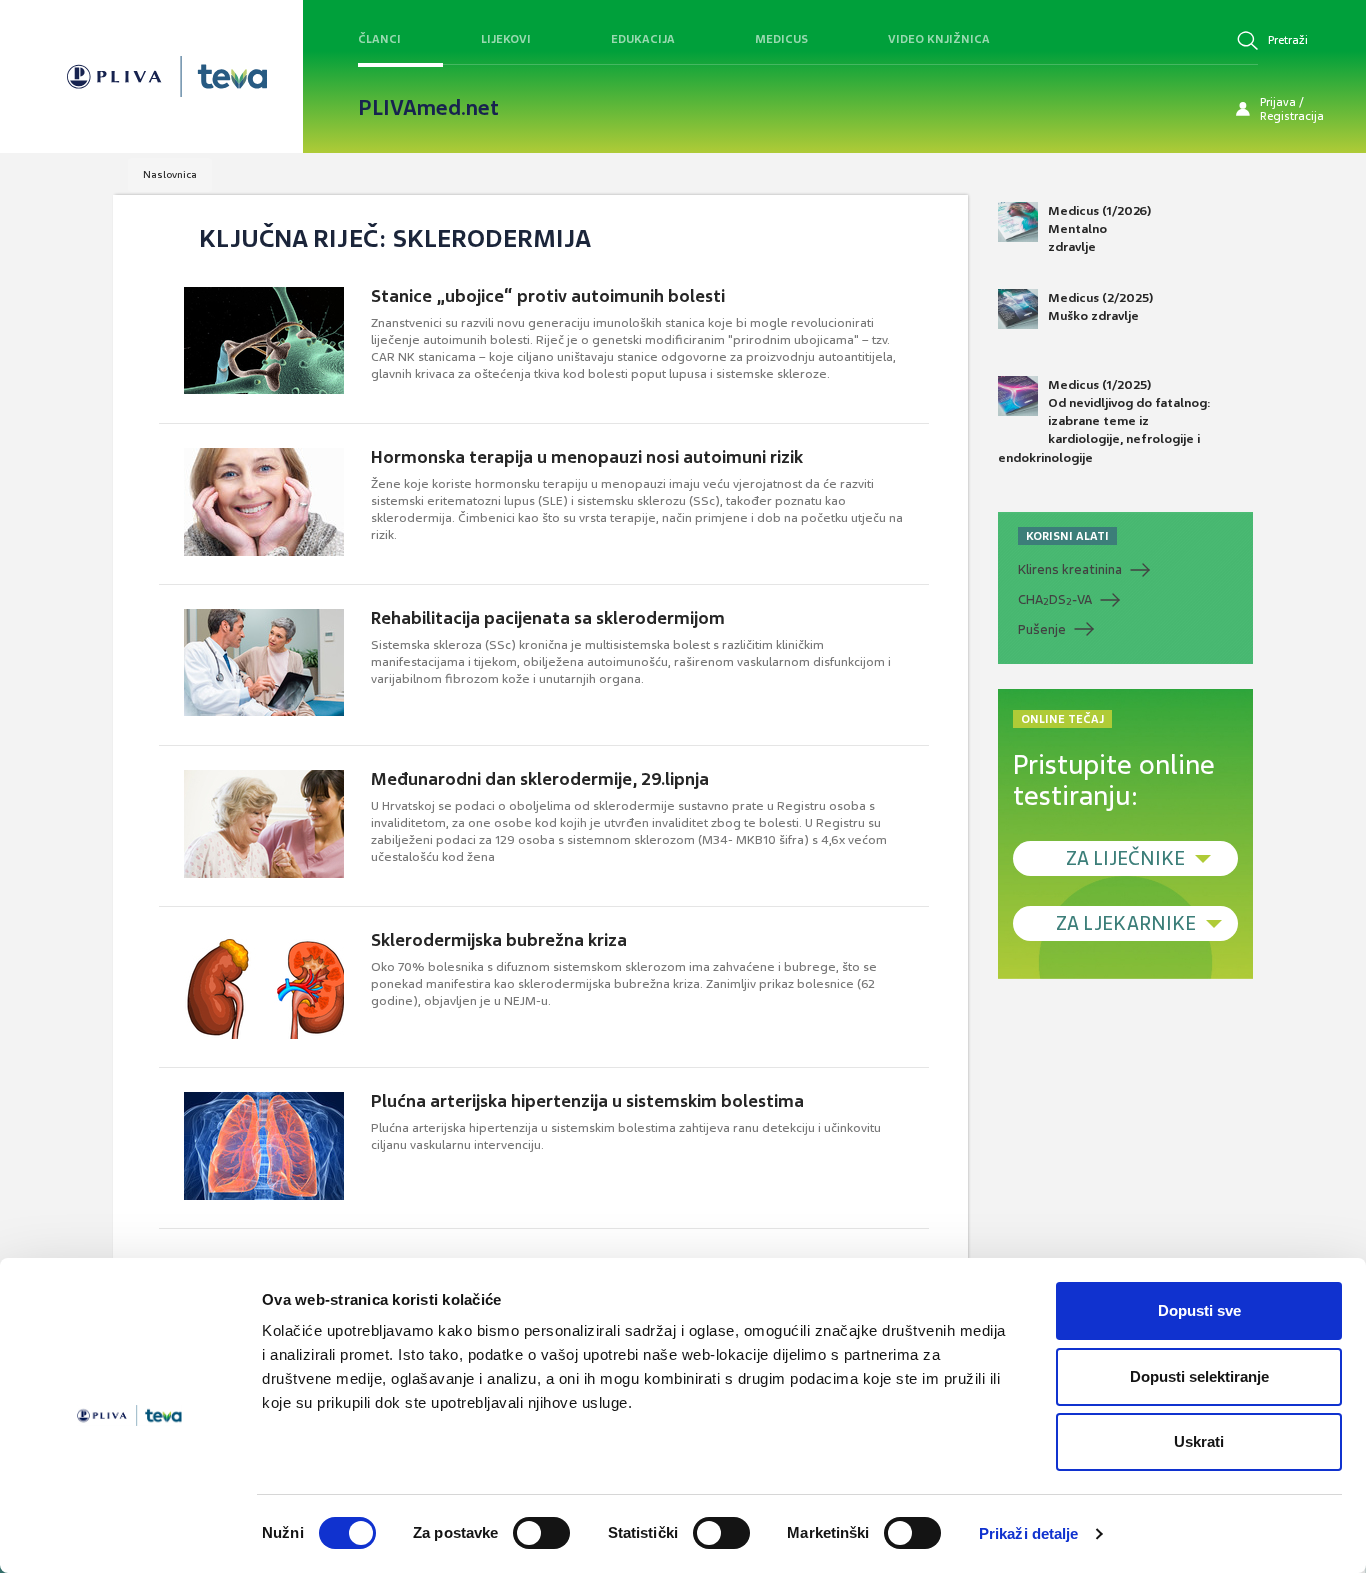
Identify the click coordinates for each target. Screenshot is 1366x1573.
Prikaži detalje (1029, 1533)
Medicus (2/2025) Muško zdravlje (1100, 307)
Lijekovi (506, 39)
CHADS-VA (1055, 600)
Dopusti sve (1199, 1310)
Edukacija (643, 39)
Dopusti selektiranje (1199, 1376)
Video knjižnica (939, 39)
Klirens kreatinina (1070, 569)
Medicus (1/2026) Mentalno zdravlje (1099, 229)
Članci (379, 39)
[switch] (541, 1533)
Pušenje (1042, 629)
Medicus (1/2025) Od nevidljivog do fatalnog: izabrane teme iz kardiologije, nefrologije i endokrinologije (1104, 421)
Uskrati (1199, 1441)
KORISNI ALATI (1067, 536)
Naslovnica (170, 174)
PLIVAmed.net (428, 108)
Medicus (781, 39)
